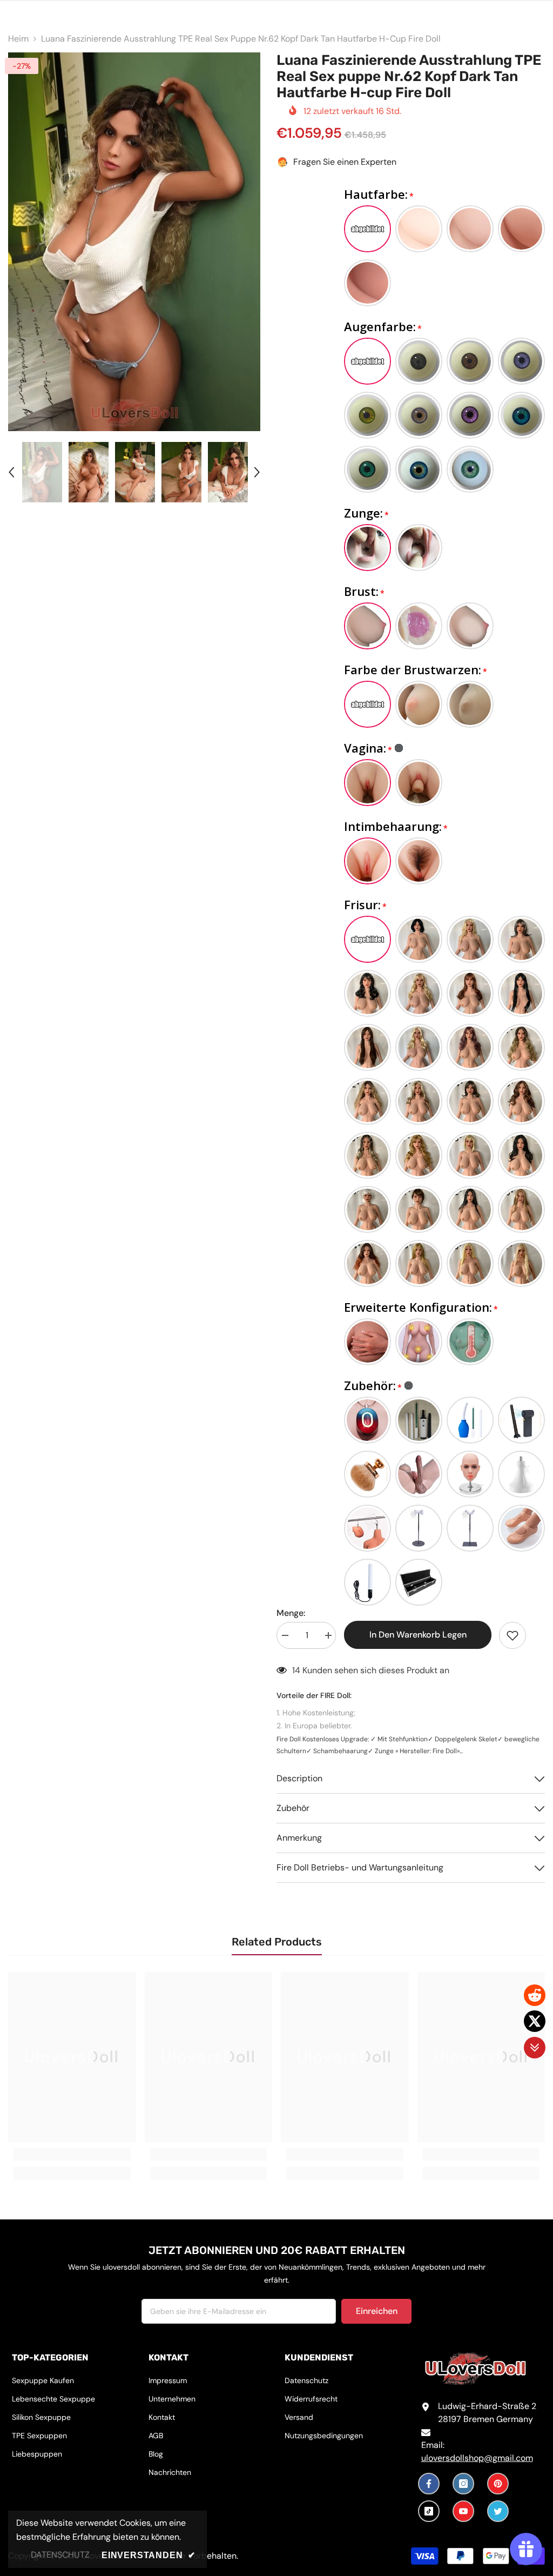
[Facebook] (429, 2484)
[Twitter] (498, 2511)
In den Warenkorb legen (418, 1635)
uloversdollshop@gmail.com (477, 2458)
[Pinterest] (498, 2484)
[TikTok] (429, 2511)
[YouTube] (463, 2511)
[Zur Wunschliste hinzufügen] (512, 1635)
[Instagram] (463, 2484)
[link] (72, 2154)
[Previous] (11, 472)
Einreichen (377, 2311)
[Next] (257, 472)
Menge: (291, 1613)
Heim (18, 39)
